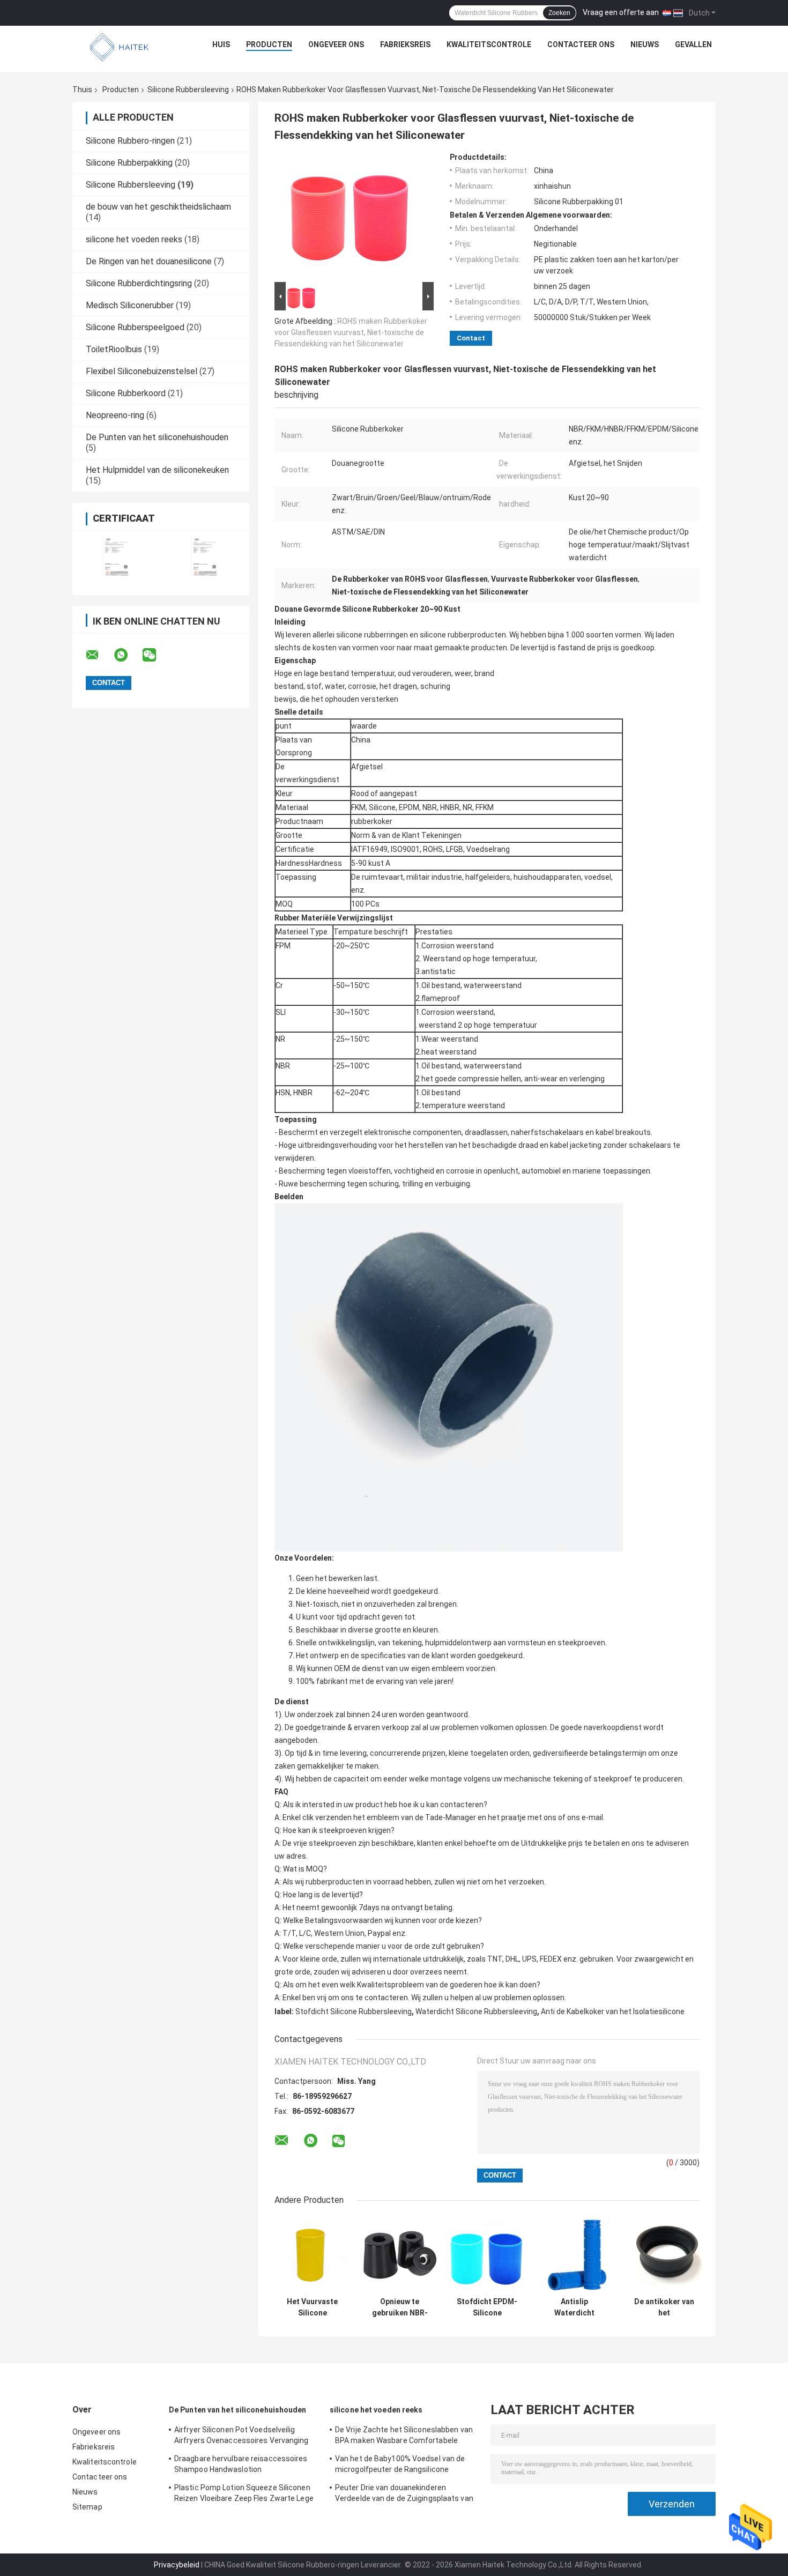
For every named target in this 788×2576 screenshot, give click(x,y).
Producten (269, 44)
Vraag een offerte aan (621, 12)
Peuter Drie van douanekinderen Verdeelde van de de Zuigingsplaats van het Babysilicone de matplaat (404, 2495)
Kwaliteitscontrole (489, 44)
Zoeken (559, 13)
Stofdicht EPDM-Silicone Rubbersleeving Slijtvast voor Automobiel (487, 2307)
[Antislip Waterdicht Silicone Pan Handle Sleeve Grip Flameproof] (574, 2254)
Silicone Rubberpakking (129, 163)
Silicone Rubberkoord (126, 393)
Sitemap (87, 2507)
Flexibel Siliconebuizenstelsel (142, 371)
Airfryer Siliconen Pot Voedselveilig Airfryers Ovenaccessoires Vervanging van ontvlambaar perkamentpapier (241, 2437)
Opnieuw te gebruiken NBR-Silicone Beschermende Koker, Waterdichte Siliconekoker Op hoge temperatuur (400, 2307)
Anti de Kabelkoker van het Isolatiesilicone (613, 2011)
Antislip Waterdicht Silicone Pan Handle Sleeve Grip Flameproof (574, 2307)
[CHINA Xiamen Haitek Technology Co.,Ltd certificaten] (117, 556)
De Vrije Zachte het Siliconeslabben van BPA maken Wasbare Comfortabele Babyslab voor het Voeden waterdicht (404, 2437)
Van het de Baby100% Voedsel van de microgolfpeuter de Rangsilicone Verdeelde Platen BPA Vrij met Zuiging (401, 2466)
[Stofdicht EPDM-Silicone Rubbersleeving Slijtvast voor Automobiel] (487, 2254)
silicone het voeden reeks (134, 239)
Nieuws (645, 44)
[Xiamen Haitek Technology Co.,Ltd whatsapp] (128, 655)
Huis (221, 44)
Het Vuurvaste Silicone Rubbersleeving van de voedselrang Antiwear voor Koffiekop (312, 2307)
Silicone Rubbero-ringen (130, 141)
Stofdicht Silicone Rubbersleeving (354, 2011)
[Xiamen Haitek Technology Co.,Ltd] (120, 47)
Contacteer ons (581, 44)
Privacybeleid (177, 2565)
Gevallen (693, 44)
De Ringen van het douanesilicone (149, 261)
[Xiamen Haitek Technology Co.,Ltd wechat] (156, 655)
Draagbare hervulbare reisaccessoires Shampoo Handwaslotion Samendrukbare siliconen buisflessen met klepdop (241, 2466)
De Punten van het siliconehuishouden (157, 437)
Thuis (82, 90)
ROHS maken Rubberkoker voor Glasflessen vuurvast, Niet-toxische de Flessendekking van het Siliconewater (351, 332)
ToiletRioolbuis (114, 349)
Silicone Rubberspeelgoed (135, 327)
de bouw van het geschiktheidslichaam (158, 207)
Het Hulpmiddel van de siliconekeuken (157, 470)
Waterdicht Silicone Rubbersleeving (476, 2011)
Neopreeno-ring (115, 415)
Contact (471, 338)
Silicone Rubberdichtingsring (139, 283)
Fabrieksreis (405, 44)
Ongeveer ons (336, 44)
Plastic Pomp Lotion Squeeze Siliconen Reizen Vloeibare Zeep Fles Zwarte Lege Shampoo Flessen (244, 2495)
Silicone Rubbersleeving (188, 90)
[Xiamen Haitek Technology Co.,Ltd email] (99, 655)
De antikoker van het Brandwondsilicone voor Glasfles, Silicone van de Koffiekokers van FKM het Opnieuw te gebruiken (664, 2307)
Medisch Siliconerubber (130, 305)
